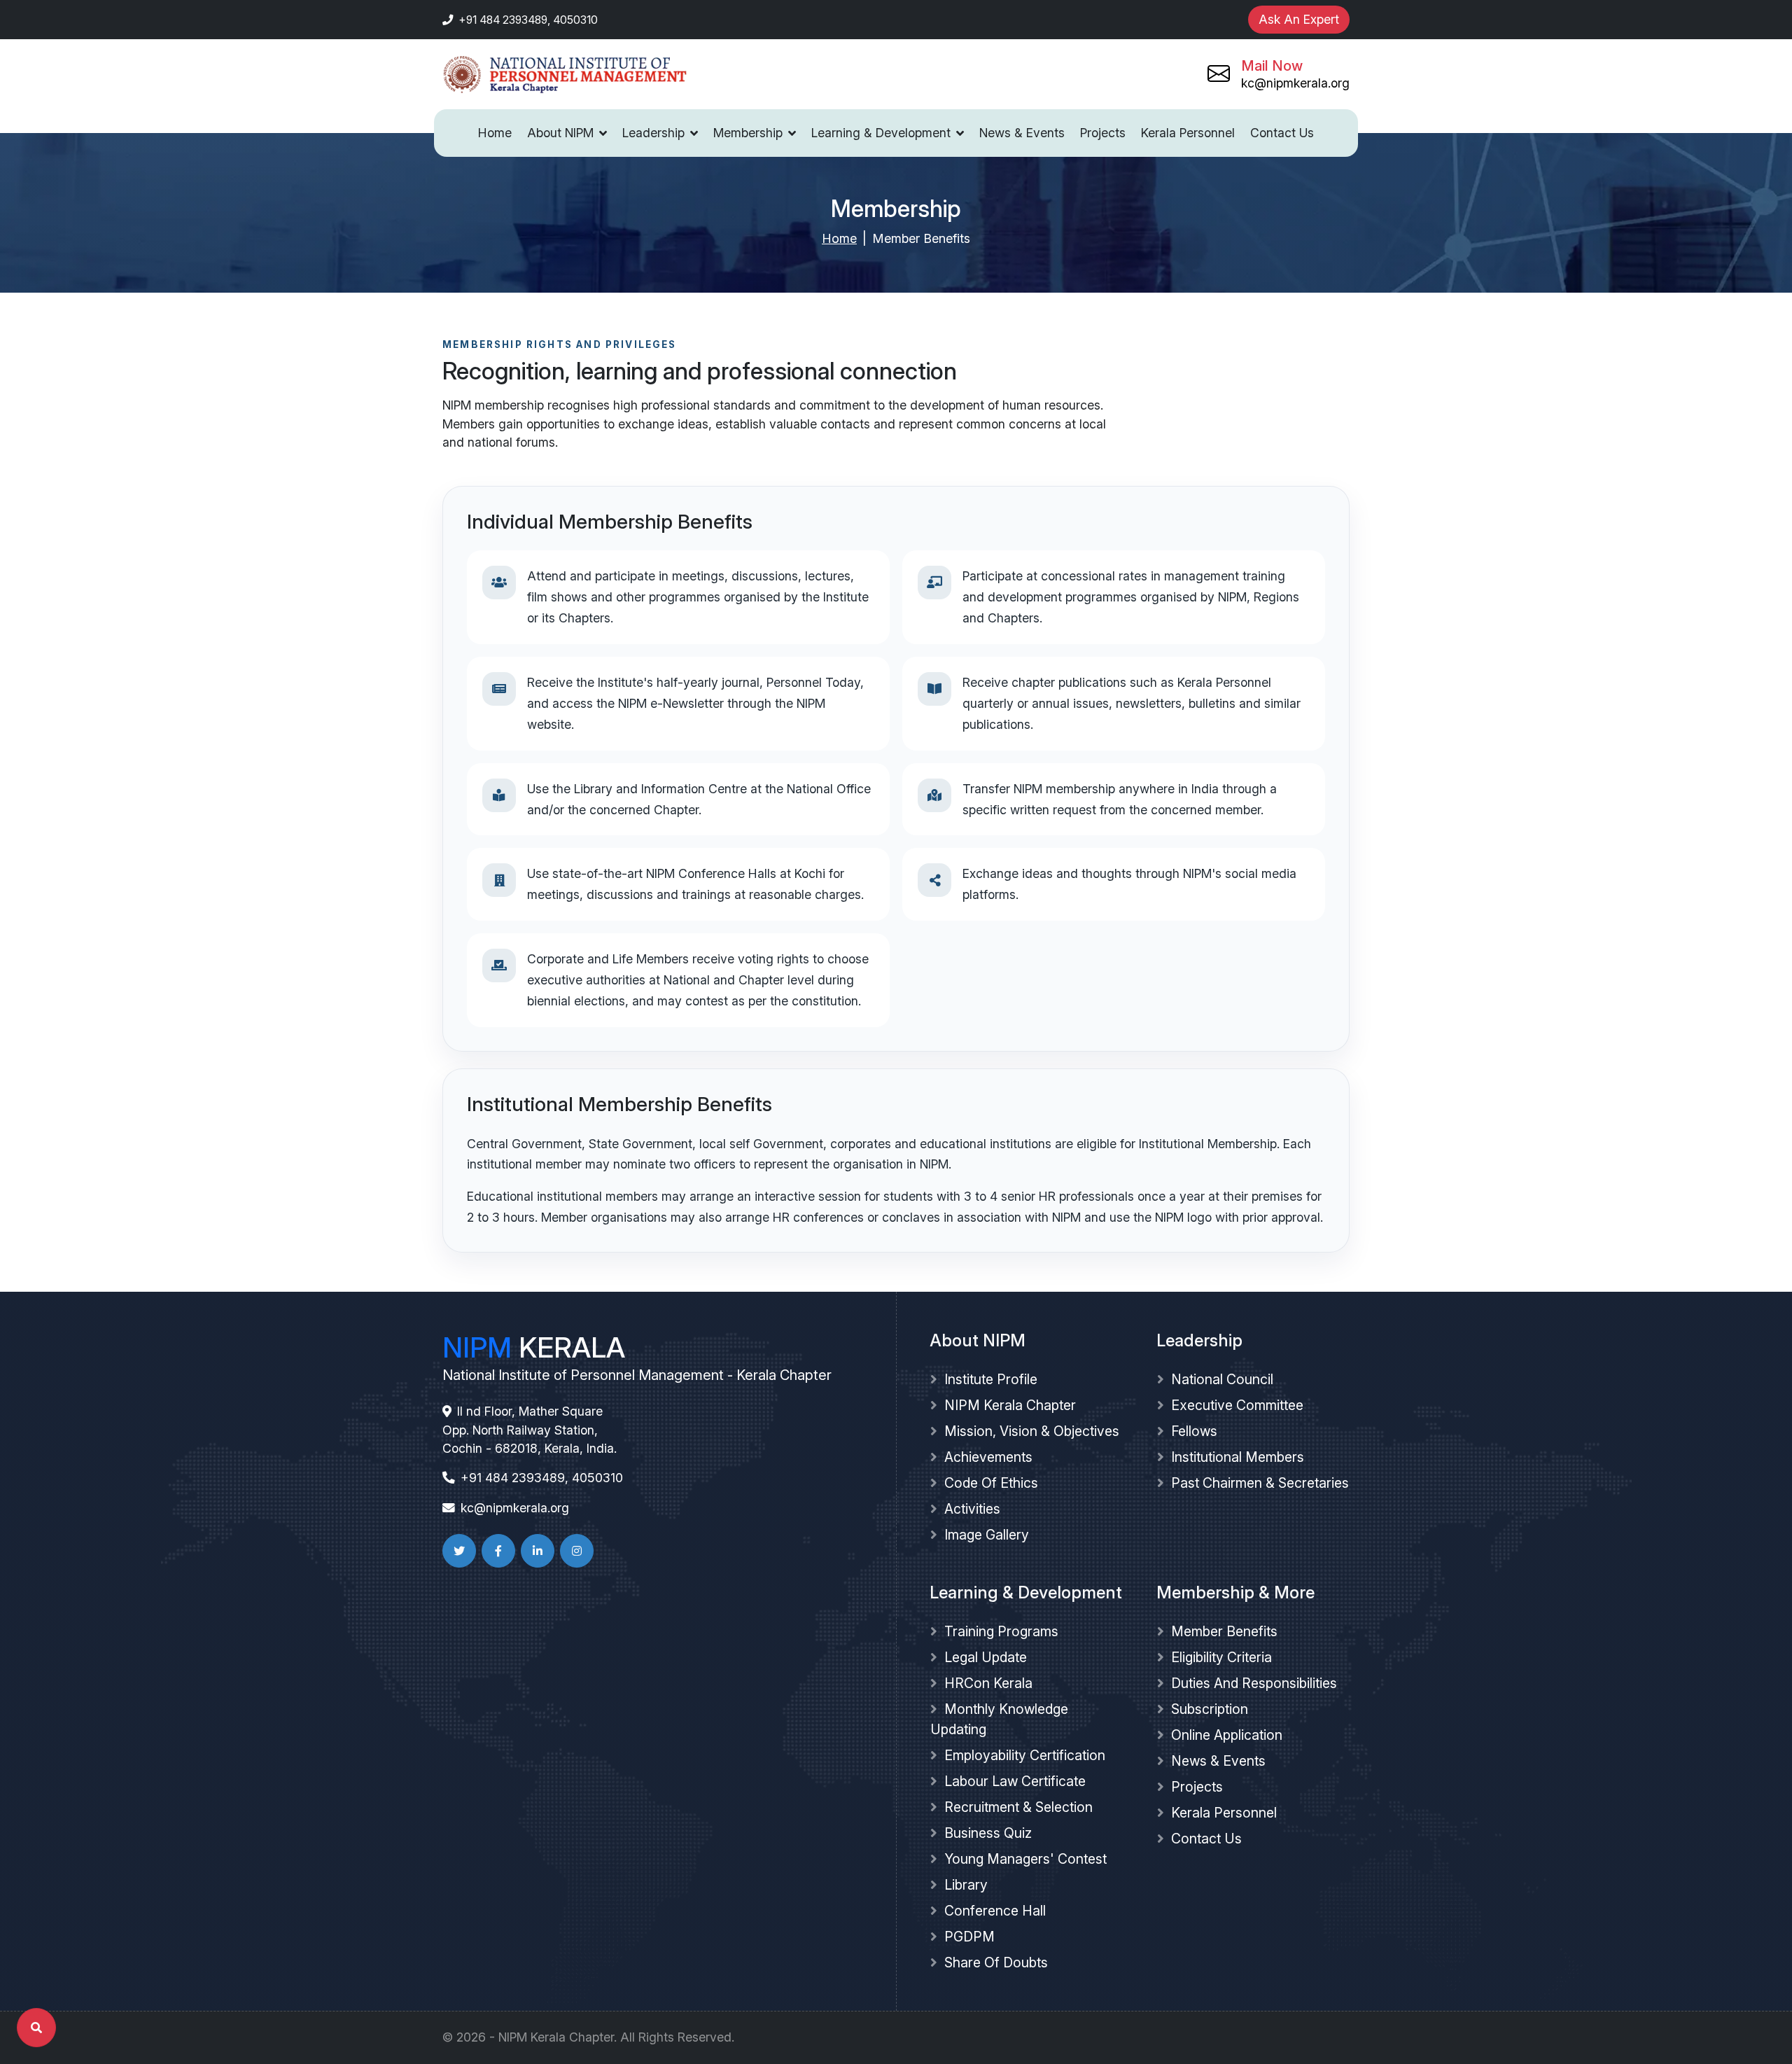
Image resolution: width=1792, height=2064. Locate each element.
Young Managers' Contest (1025, 1859)
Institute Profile (991, 1379)
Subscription (1210, 1709)
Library (966, 1885)
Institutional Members (1238, 1457)
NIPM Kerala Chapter (1010, 1405)
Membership (748, 133)
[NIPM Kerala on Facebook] (498, 1551)
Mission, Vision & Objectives (1032, 1431)
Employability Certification (1025, 1755)
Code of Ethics (991, 1483)
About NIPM (560, 133)
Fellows (1194, 1431)
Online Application (1227, 1735)
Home (495, 133)
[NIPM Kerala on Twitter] (459, 1551)
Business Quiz (988, 1833)
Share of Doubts (996, 1962)
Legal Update (986, 1657)
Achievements (988, 1457)
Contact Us (1282, 133)
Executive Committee (1237, 1405)
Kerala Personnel (1188, 133)
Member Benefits (1224, 1631)
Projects (1103, 133)
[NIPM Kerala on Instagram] (577, 1551)
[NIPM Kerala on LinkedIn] (538, 1551)
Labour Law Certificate (1015, 1781)
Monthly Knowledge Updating (999, 1719)
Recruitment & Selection (1018, 1807)
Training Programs (1001, 1631)
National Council (1222, 1379)
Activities (972, 1509)
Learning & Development (881, 133)
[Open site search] (36, 2028)
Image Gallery (987, 1535)
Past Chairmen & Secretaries (1260, 1483)
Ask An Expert (1299, 19)
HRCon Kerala (988, 1683)
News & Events (1022, 133)
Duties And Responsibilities (1254, 1683)
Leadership (653, 133)
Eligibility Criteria (1221, 1657)
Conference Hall (995, 1911)
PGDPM (969, 1937)
